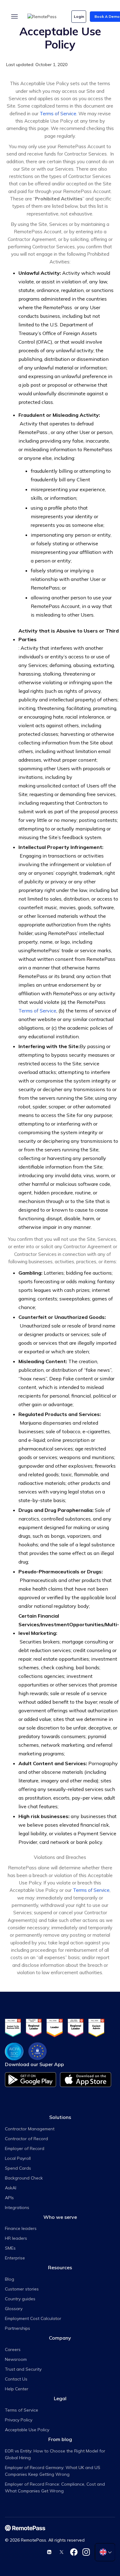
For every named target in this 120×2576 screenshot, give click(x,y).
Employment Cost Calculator (33, 2318)
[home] (46, 17)
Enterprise (15, 2258)
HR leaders (16, 2238)
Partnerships (18, 2328)
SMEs (10, 2248)
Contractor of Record (26, 2139)
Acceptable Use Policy (27, 2430)
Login (79, 16)
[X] (62, 2552)
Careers (13, 2349)
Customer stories (22, 2289)
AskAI (11, 2188)
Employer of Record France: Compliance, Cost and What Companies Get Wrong (55, 2487)
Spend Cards (18, 2168)
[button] (14, 17)
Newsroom (16, 2359)
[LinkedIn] (49, 2552)
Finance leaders (21, 2228)
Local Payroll (18, 2158)
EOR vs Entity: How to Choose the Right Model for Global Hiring (55, 2454)
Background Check (24, 2178)
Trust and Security (23, 2369)
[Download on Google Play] (31, 2079)
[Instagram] (86, 2552)
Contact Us (16, 2379)
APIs (9, 2198)
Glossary (14, 2309)
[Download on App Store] (86, 2079)
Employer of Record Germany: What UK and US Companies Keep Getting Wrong (53, 2471)
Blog (10, 2279)
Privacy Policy (19, 2420)
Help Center (17, 2389)
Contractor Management (30, 2129)
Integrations (17, 2207)
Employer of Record (25, 2148)
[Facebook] (74, 2552)
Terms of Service (58, 114)
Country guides (20, 2299)
